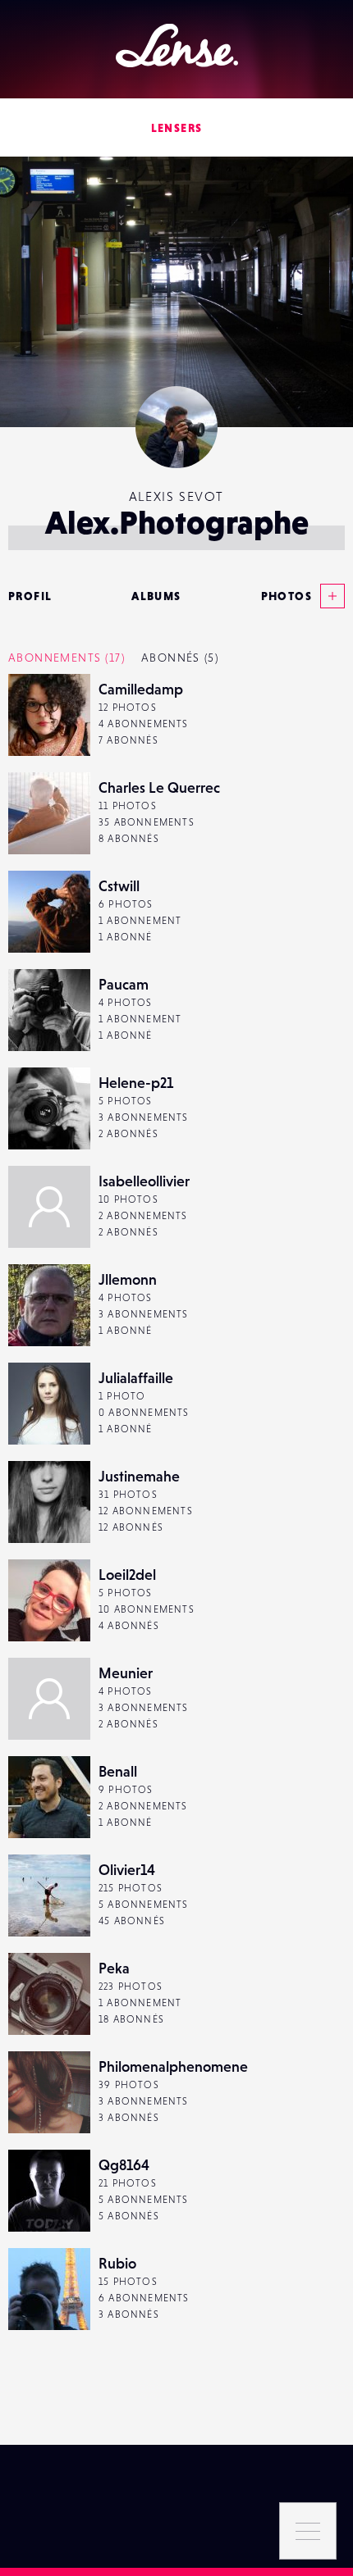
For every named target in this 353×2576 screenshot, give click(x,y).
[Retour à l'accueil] (177, 46)
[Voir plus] (328, 596)
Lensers (177, 128)
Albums (156, 596)
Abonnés (180, 658)
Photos (287, 596)
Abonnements (66, 658)
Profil (30, 596)
